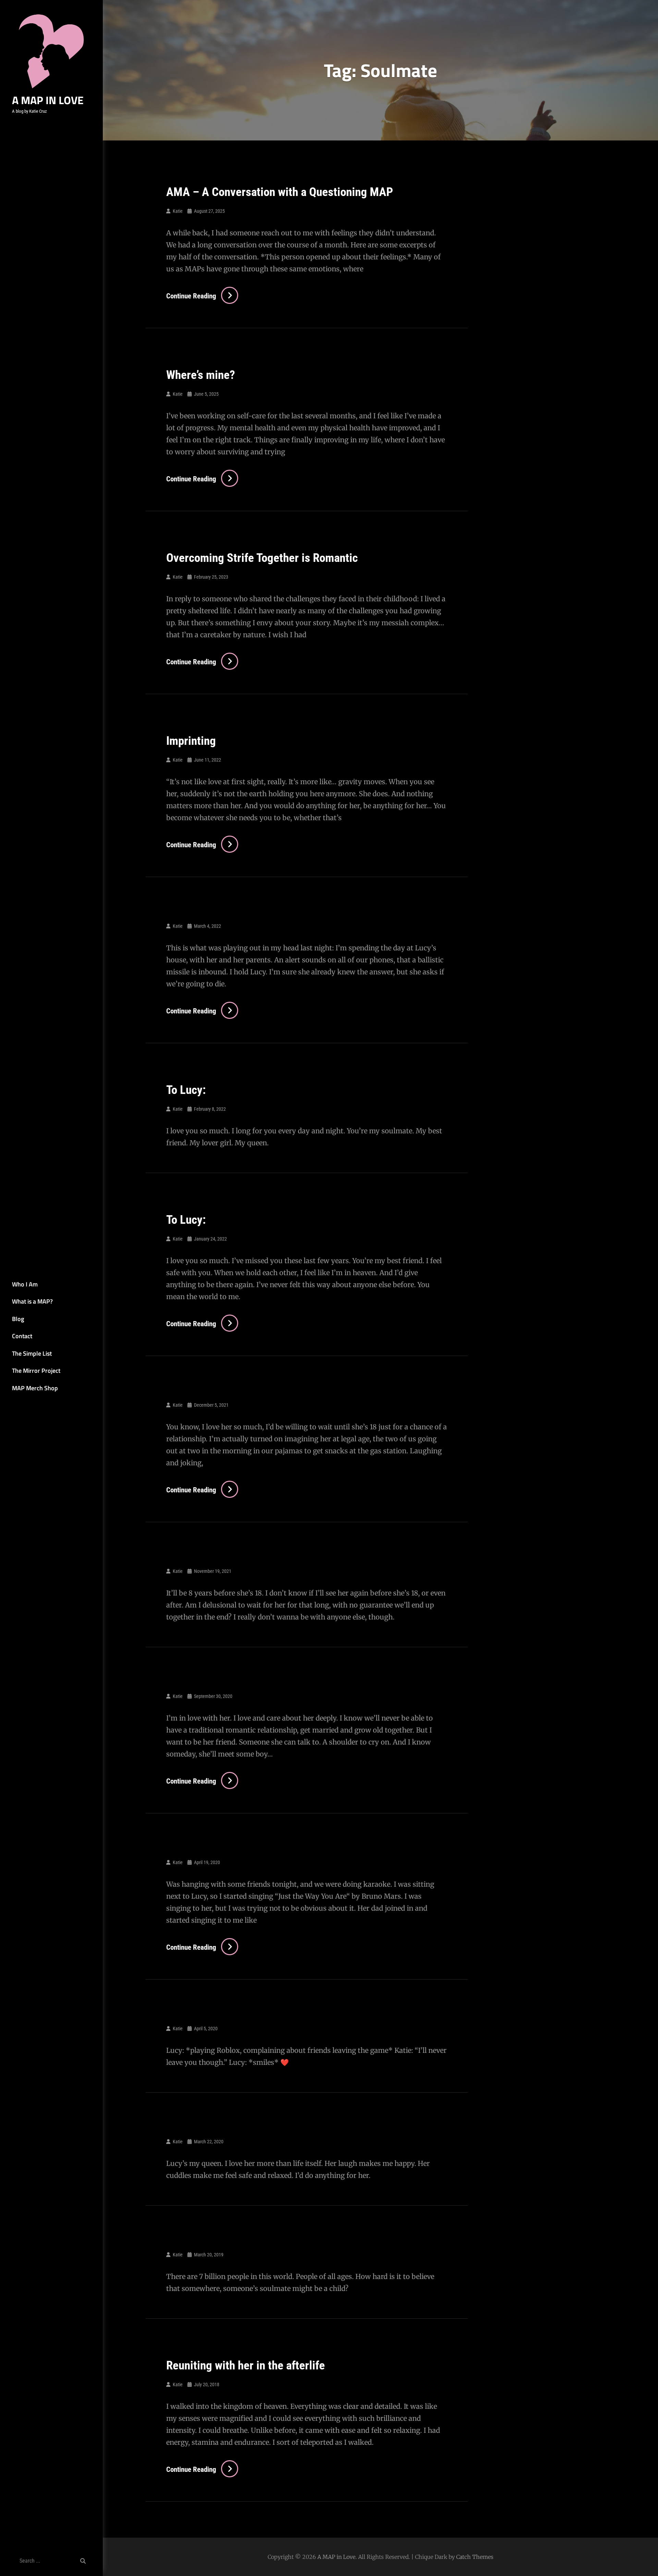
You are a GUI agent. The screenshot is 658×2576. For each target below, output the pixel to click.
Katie (178, 211)
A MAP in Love (48, 100)
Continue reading (202, 296)
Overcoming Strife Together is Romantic (262, 558)
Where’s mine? (201, 375)
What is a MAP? (32, 1301)
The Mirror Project (36, 1371)
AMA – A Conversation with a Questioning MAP (280, 192)
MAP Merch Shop (35, 1388)
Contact (22, 1336)
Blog (18, 1319)
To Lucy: (186, 1090)
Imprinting (191, 741)
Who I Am (25, 1284)
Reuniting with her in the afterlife (246, 2365)
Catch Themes (475, 2557)
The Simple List (32, 1353)
